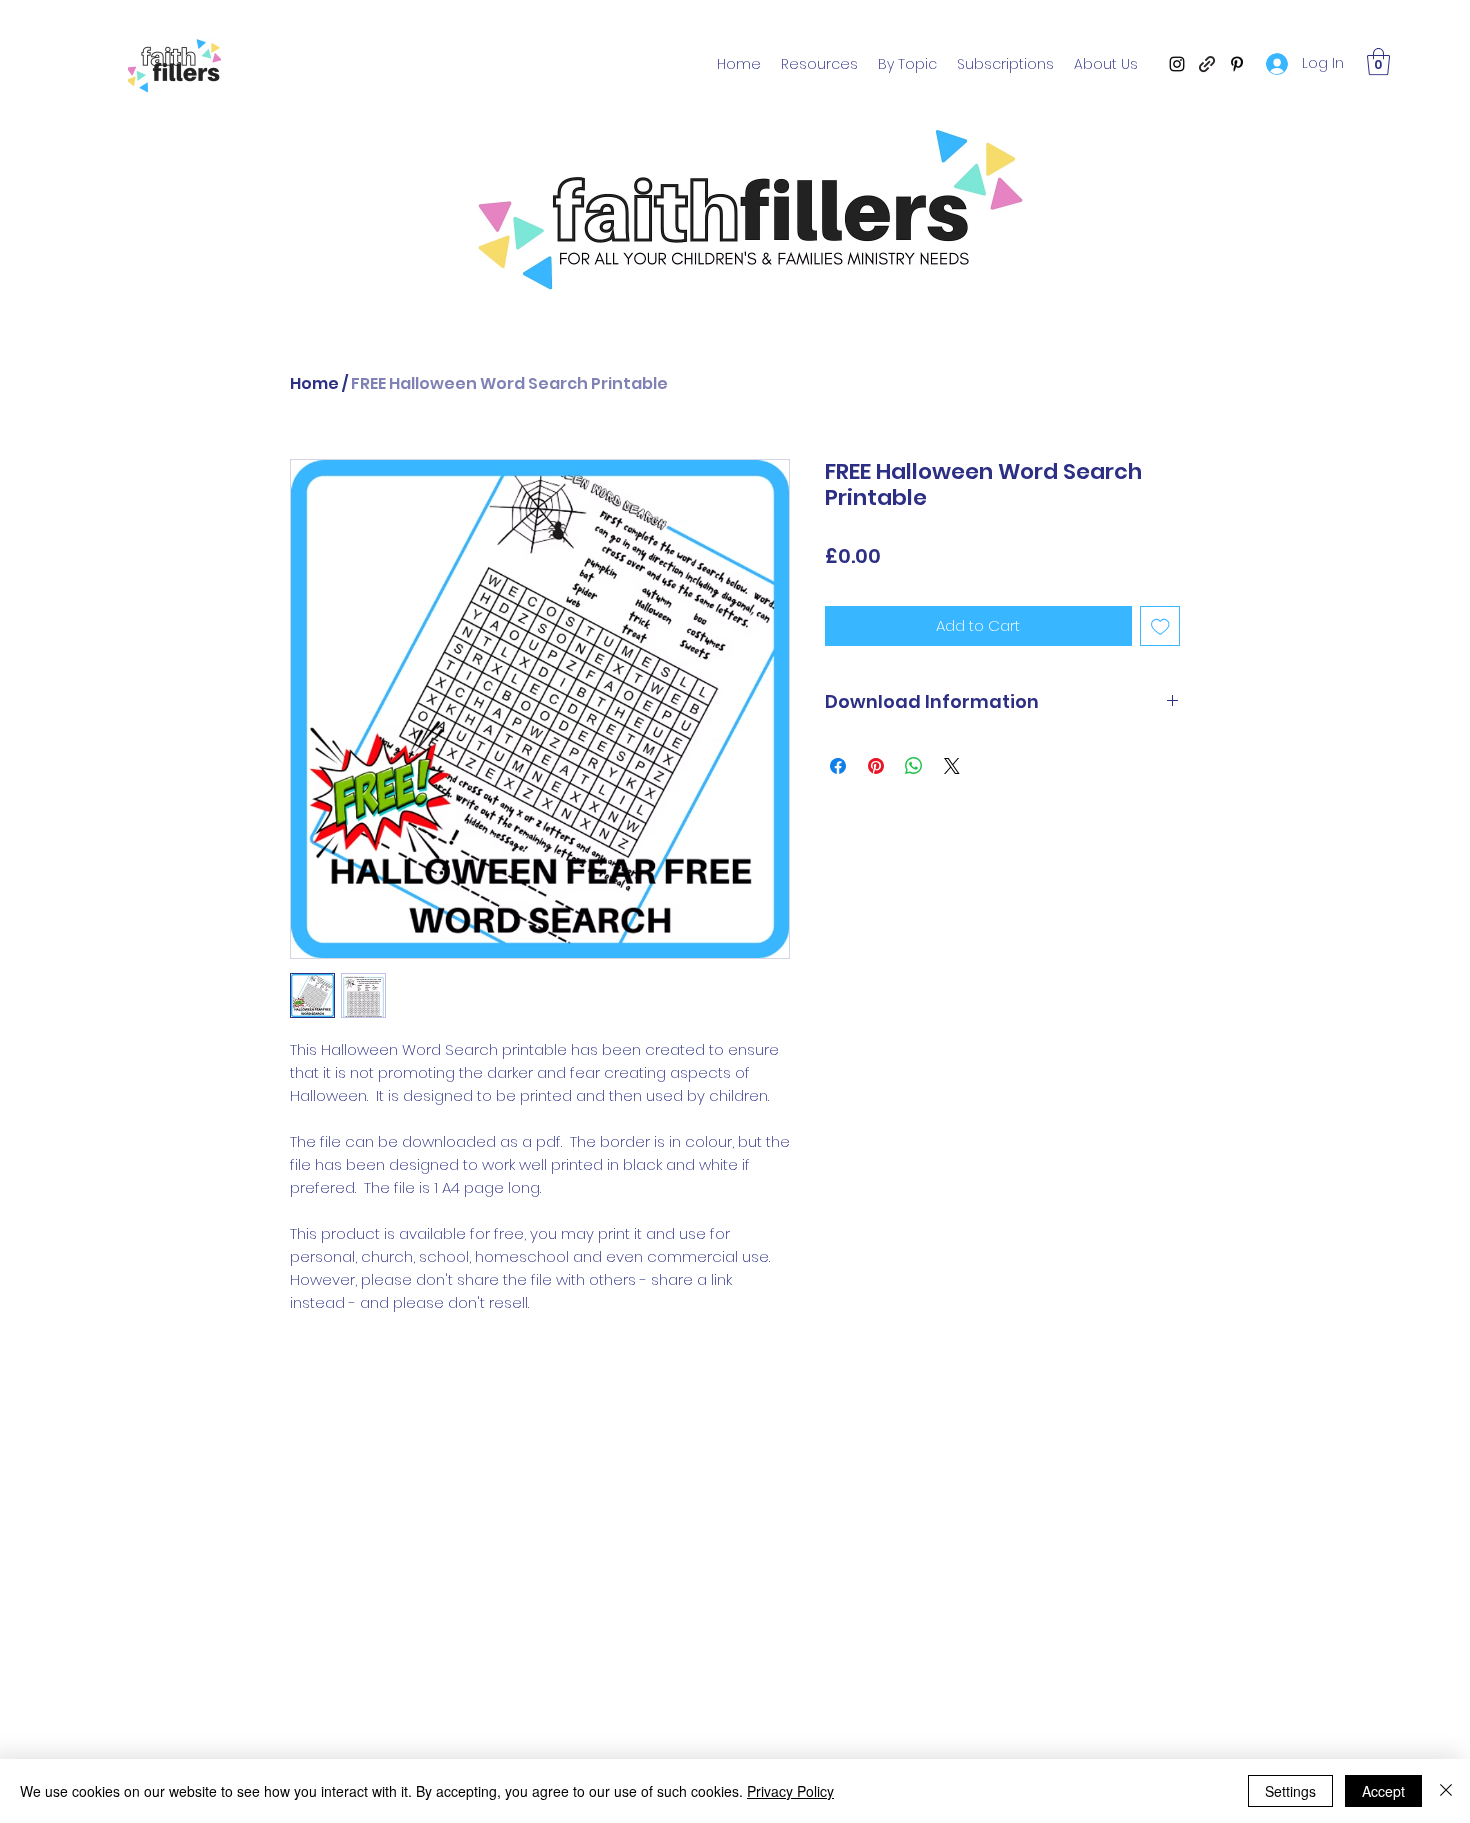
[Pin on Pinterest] (876, 766)
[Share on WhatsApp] (914, 766)
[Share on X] (952, 766)
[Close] (1446, 1791)
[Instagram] (1177, 64)
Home (314, 383)
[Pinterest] (1237, 64)
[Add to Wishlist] (1160, 626)
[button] (1378, 61)
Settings (1290, 1791)
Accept (1383, 1791)
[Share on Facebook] (838, 766)
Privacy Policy (790, 1791)
